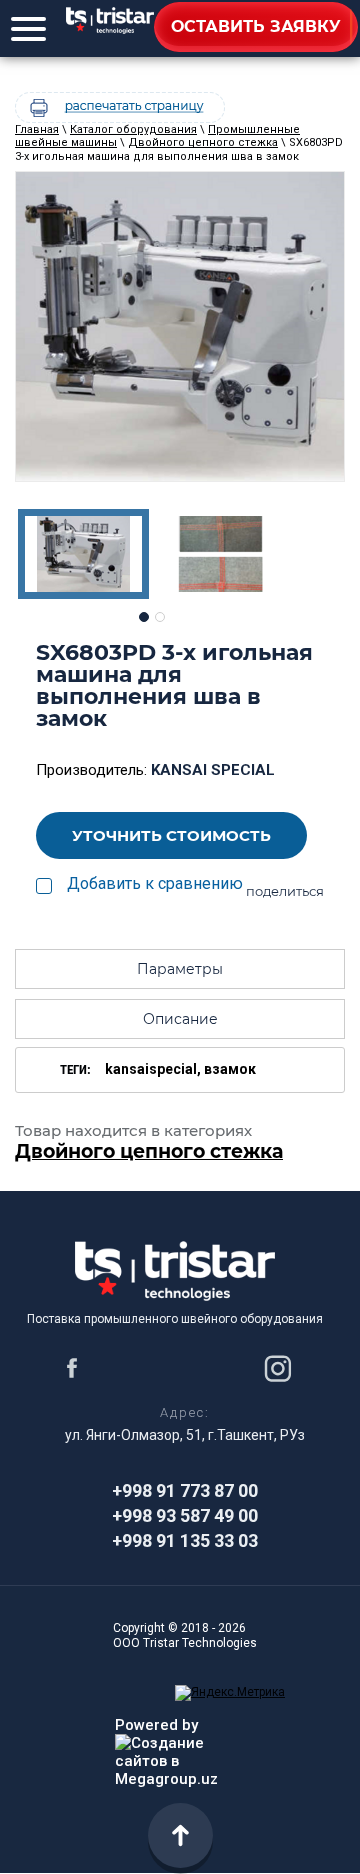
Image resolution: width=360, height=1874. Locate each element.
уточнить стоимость (171, 835)
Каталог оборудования (133, 129)
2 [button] (160, 617)
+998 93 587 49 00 (185, 1515)
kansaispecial (151, 1069)
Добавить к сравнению (155, 884)
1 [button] (144, 617)
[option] (180, 326)
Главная (37, 129)
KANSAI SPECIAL (213, 770)
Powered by (156, 1725)
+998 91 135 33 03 (185, 1540)
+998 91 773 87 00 (185, 1490)
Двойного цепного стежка (203, 142)
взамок (230, 1069)
